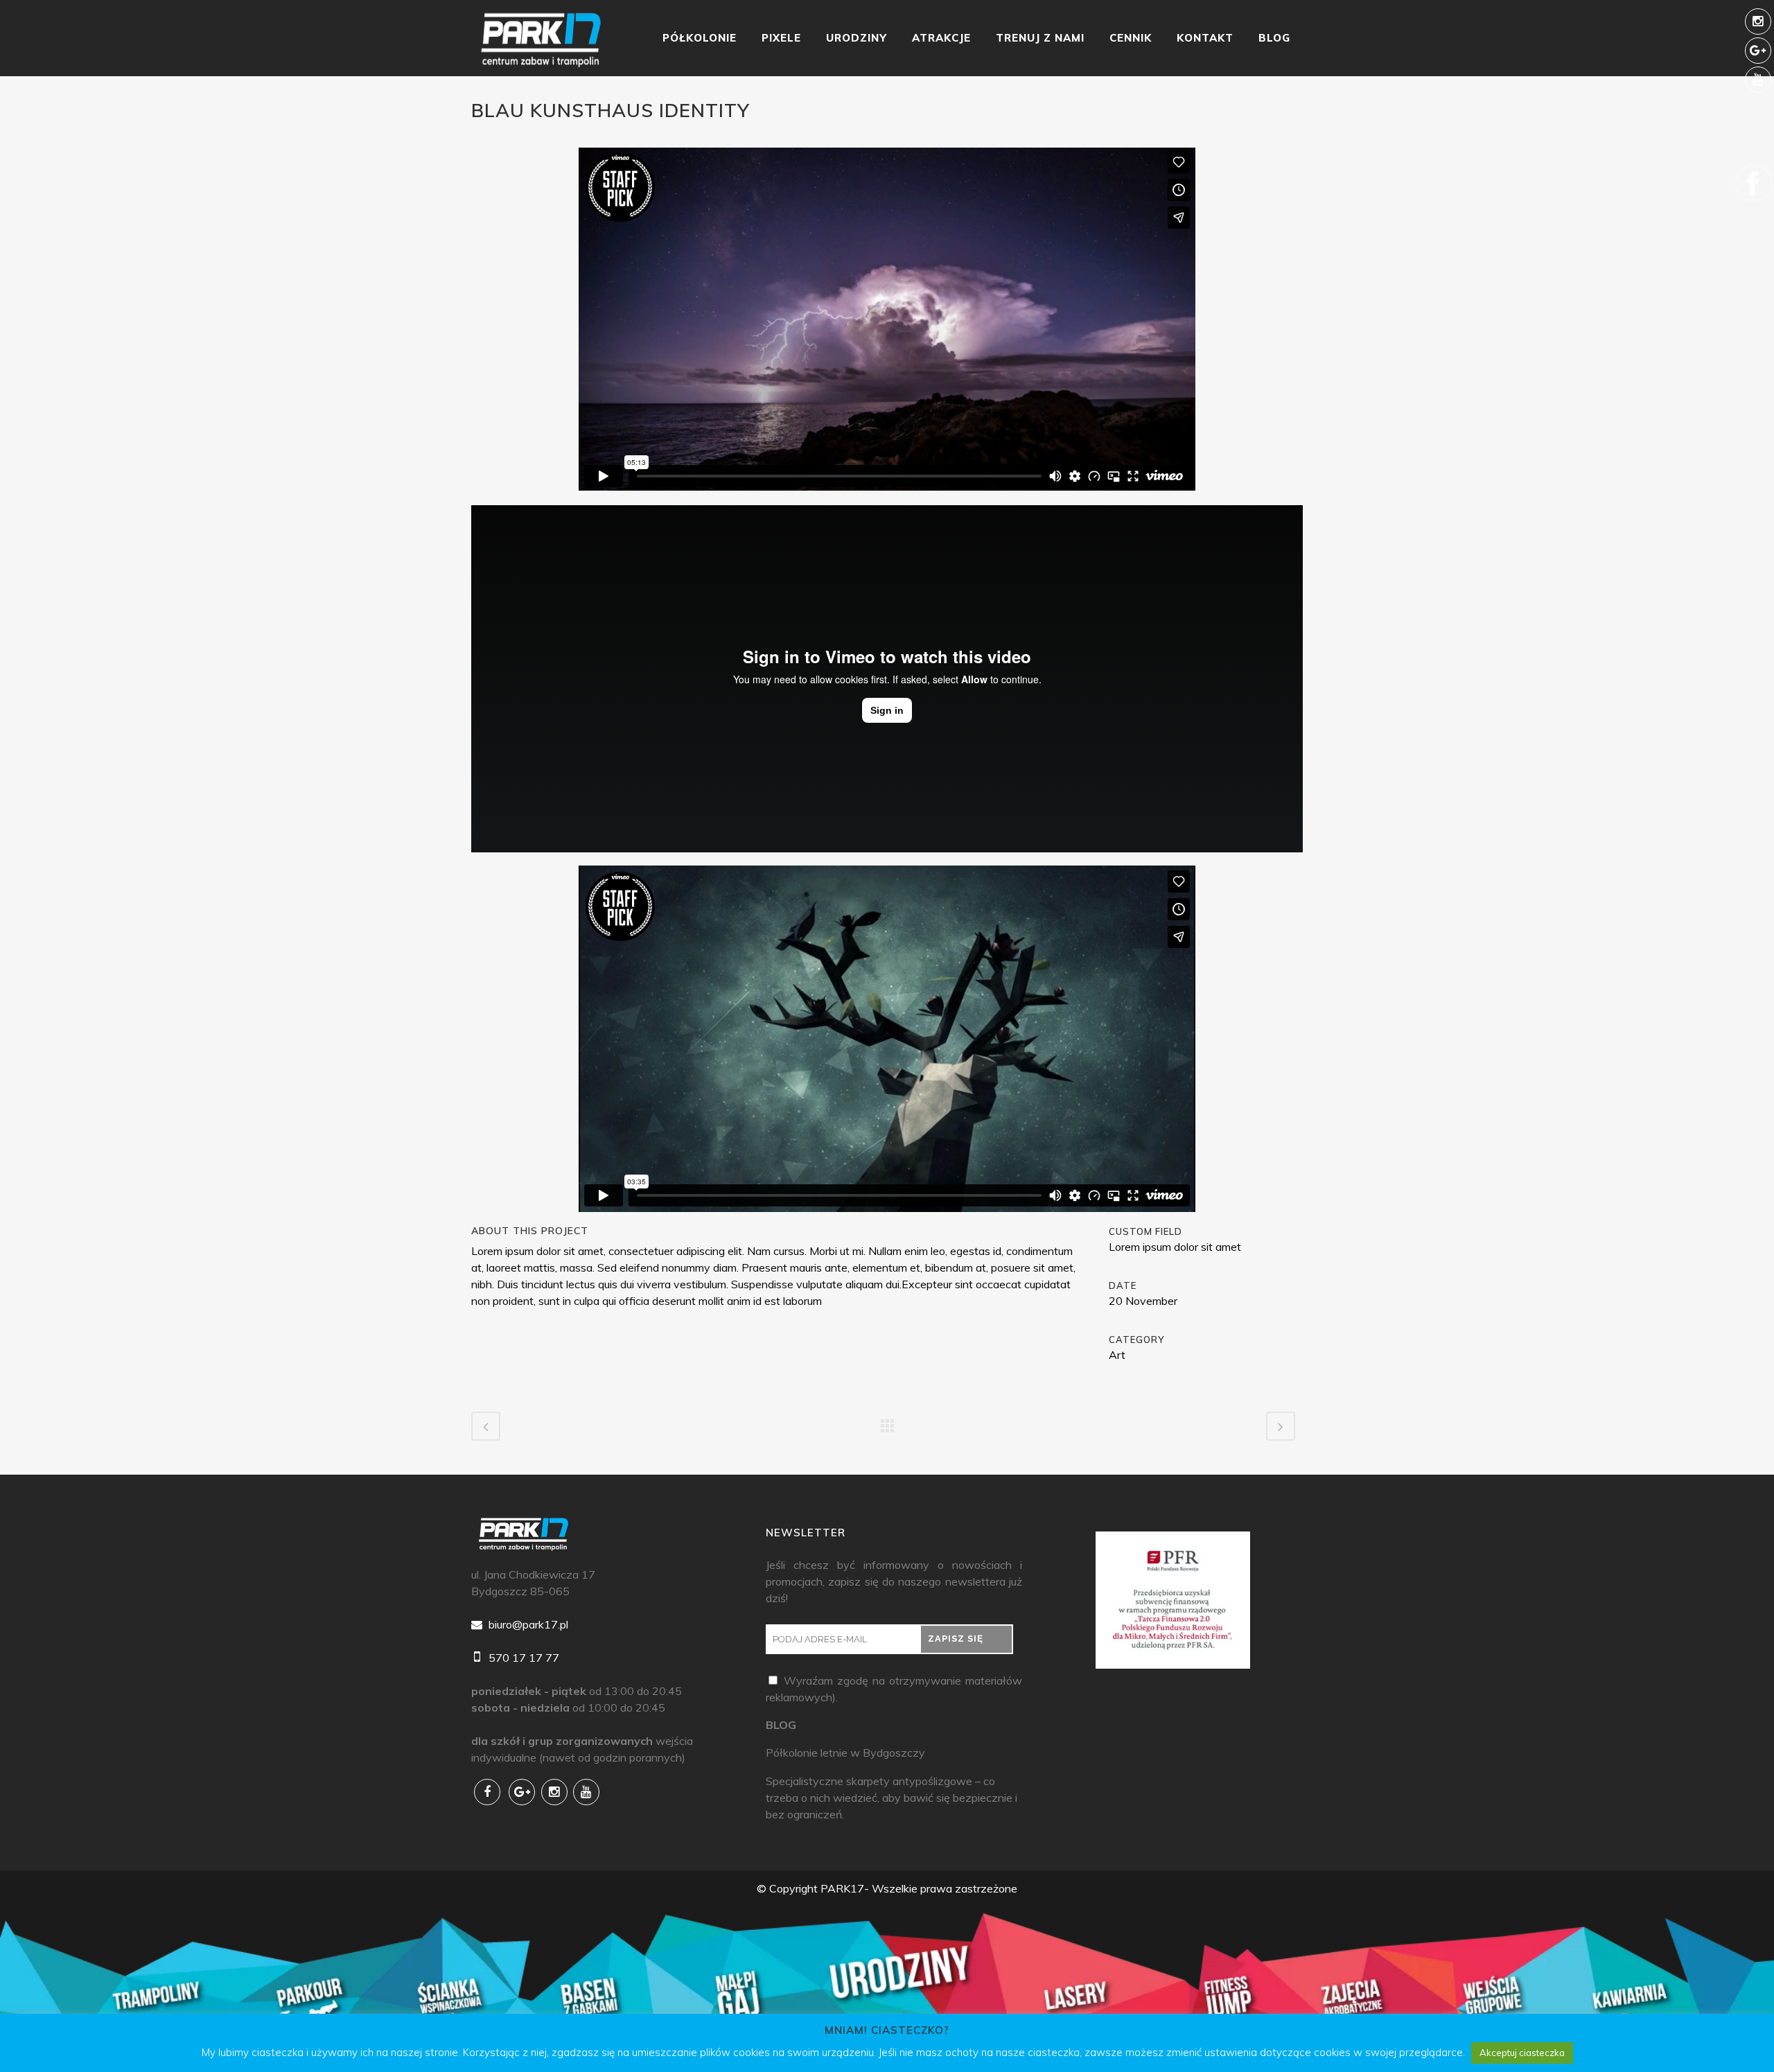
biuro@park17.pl (527, 1624)
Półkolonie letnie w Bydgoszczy (845, 1753)
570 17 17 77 (522, 1658)
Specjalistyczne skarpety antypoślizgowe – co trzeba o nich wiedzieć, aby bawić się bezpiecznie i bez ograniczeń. (892, 1798)
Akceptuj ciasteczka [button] (1522, 2053)
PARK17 (842, 1888)
